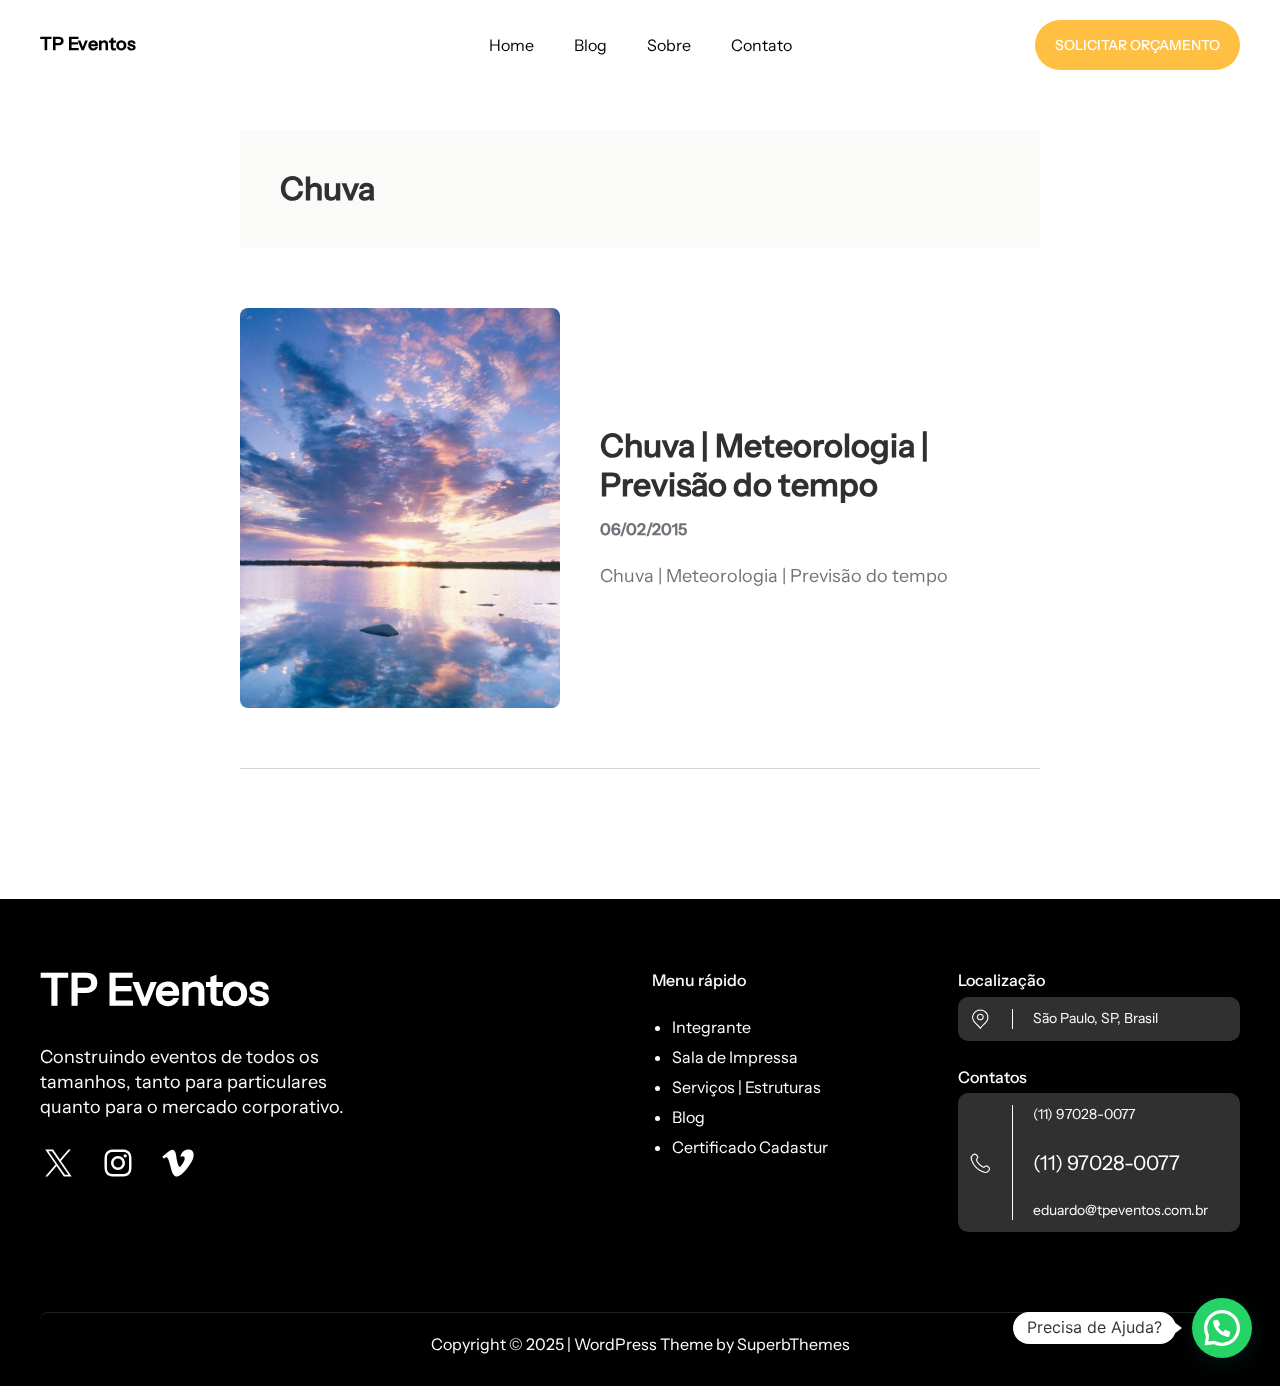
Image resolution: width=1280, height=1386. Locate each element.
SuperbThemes (793, 1344)
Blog (688, 1117)
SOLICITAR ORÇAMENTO (1137, 45)
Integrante (711, 1027)
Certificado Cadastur (750, 1147)
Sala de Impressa (735, 1057)
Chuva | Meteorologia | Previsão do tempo (764, 465)
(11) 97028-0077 (1084, 1114)
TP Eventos (88, 44)
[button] (1222, 1328)
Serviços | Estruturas (746, 1087)
